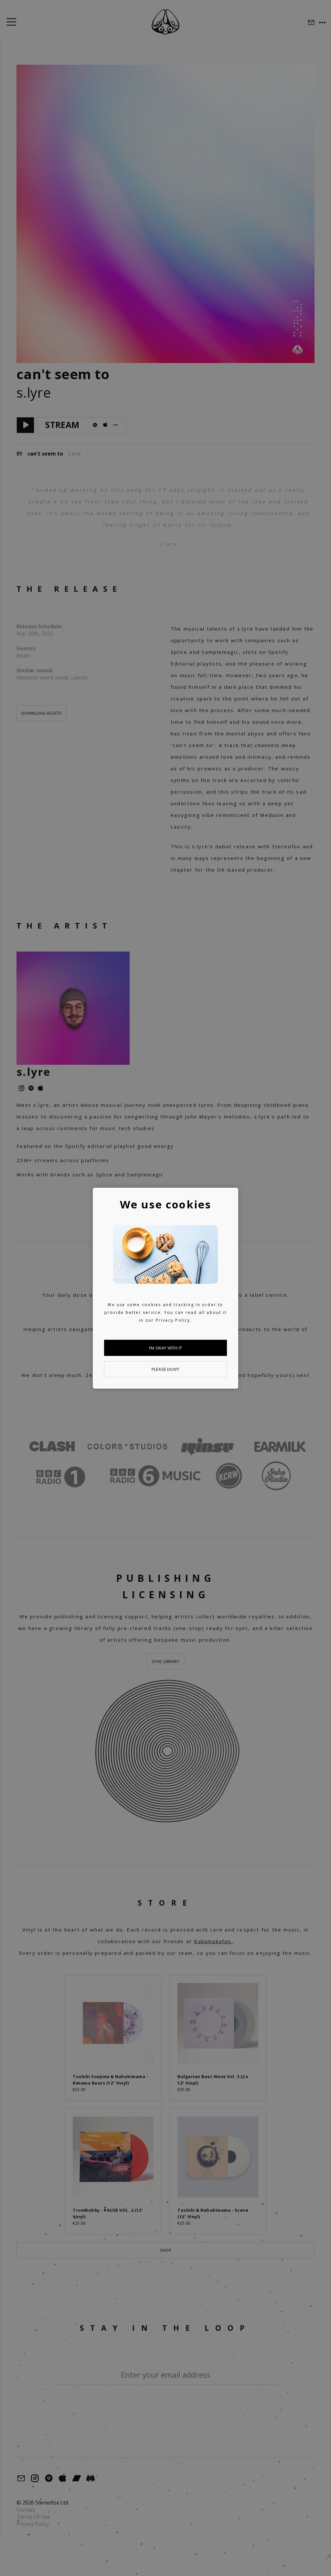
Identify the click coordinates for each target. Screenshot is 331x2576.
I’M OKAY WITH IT (165, 1348)
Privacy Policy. (174, 1320)
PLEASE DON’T (165, 1369)
